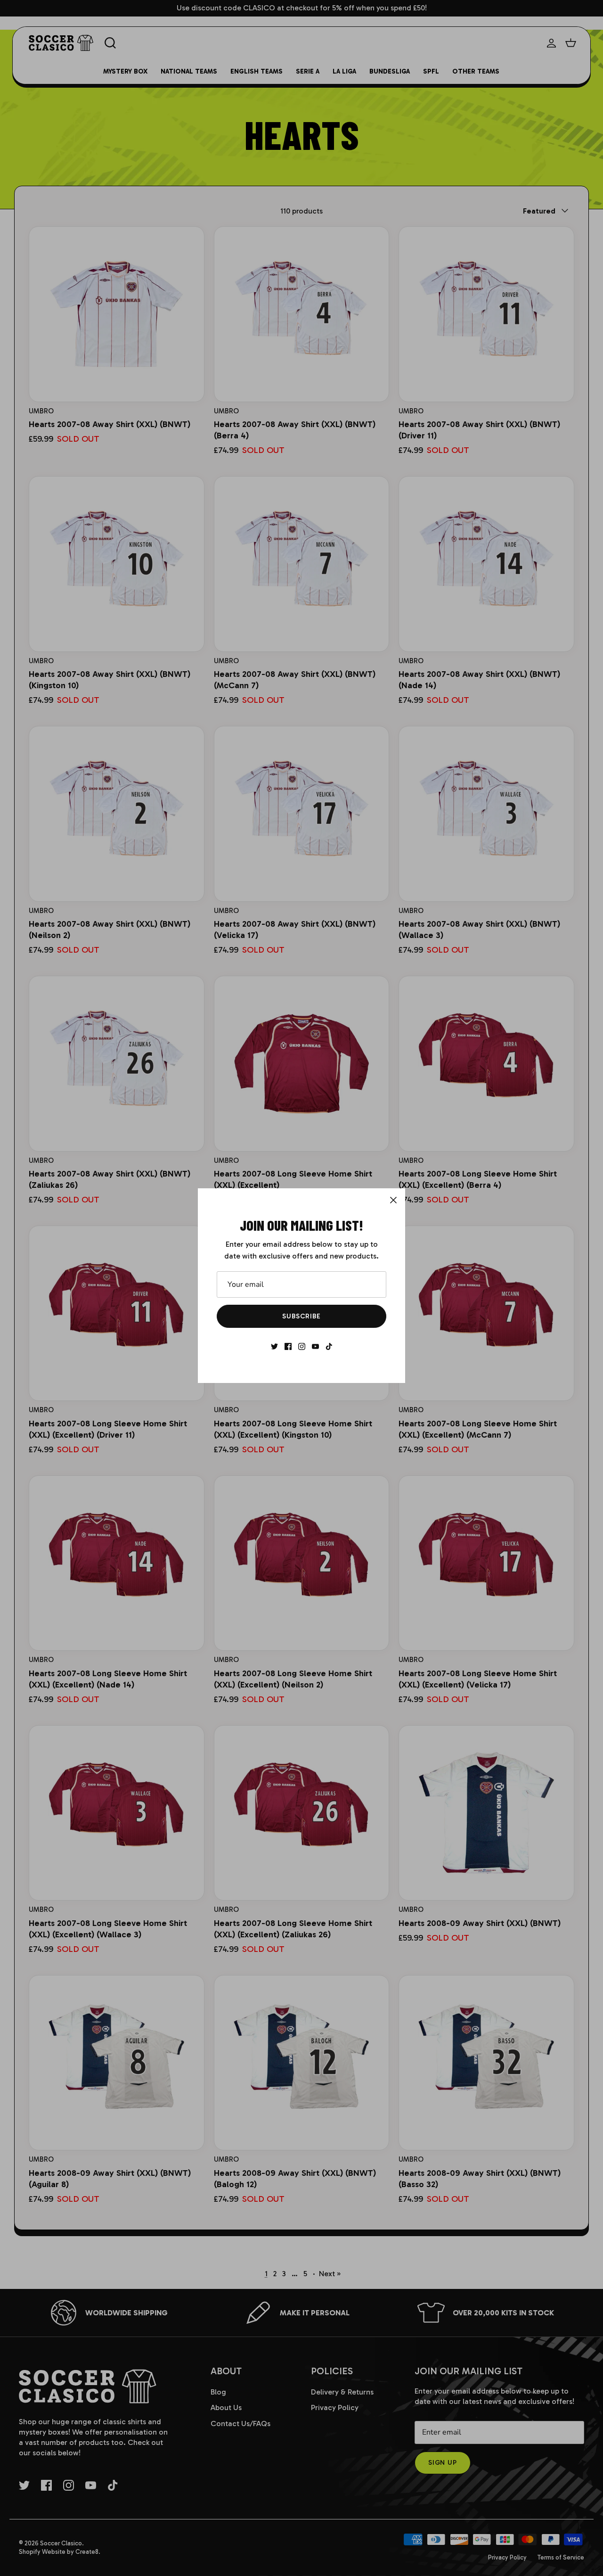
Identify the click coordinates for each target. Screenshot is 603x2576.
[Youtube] (315, 1346)
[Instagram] (302, 1346)
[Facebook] (288, 1346)
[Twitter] (274, 1346)
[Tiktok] (329, 1346)
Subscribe (301, 1316)
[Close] (393, 1200)
